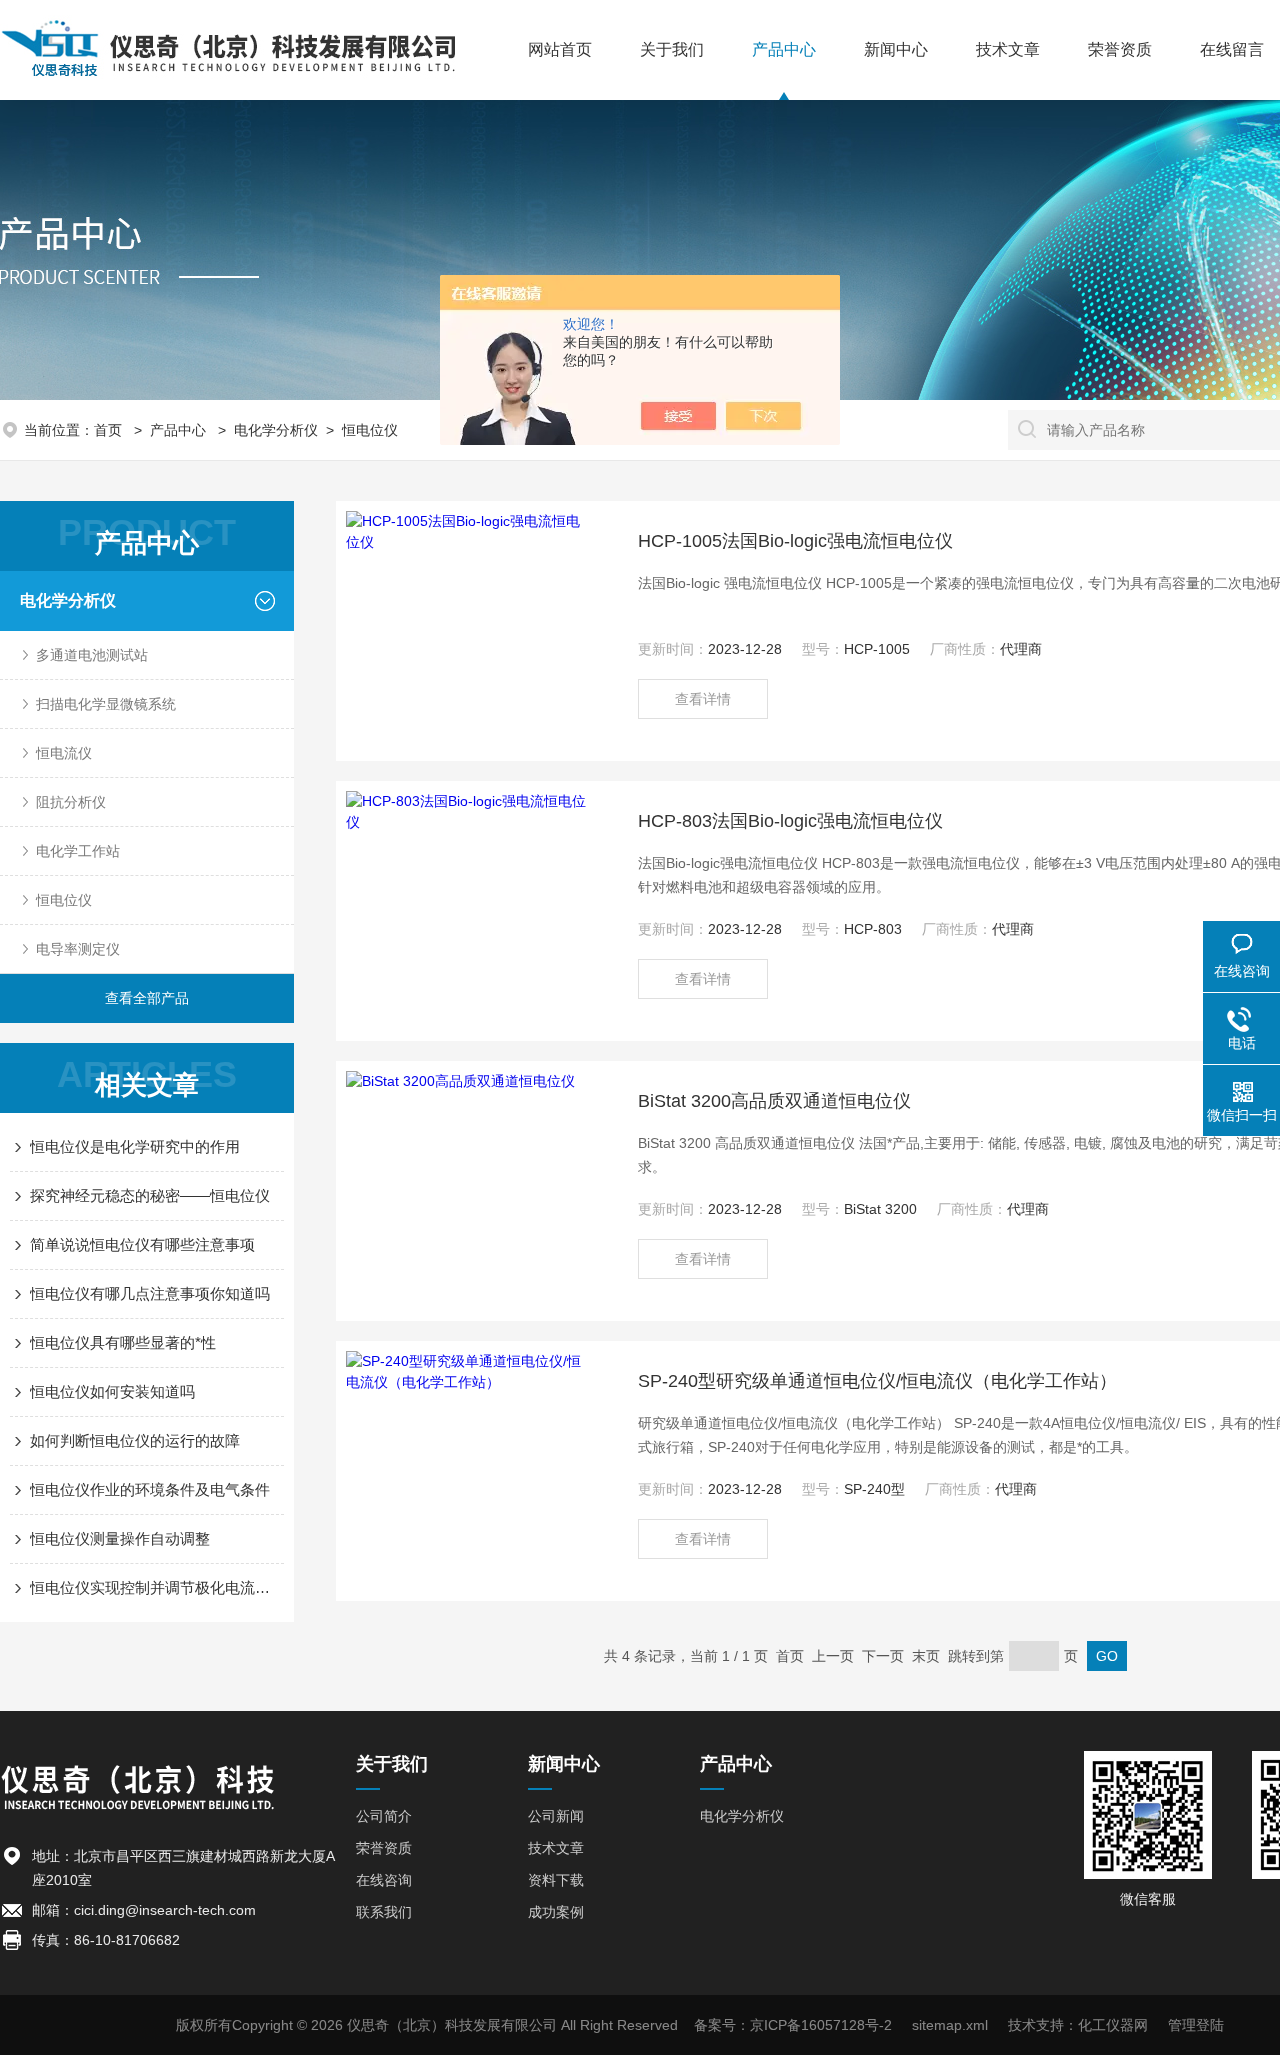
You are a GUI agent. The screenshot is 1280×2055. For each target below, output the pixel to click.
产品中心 (784, 49)
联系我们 (384, 1912)
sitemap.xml (950, 2025)
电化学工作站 (78, 851)
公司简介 (384, 1816)
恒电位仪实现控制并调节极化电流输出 (157, 1587)
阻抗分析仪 (71, 802)
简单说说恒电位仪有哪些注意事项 (142, 1244)
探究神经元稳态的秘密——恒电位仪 (150, 1195)
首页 (110, 430)
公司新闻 (556, 1816)
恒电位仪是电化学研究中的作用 (135, 1146)
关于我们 (672, 49)
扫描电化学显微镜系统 (106, 704)
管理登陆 (1196, 2025)
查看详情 (703, 699)
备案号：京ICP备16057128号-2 (793, 2025)
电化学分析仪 (276, 430)
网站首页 (560, 49)
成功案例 (556, 1912)
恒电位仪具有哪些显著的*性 (123, 1342)
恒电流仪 (64, 753)
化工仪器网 (1113, 2025)
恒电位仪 (370, 430)
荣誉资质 (1120, 49)
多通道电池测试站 (92, 655)
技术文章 (1008, 49)
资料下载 (556, 1880)
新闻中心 (896, 49)
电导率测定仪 (78, 949)
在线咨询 (384, 1880)
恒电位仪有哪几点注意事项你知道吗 (150, 1293)
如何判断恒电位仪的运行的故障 (135, 1440)
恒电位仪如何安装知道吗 (112, 1391)
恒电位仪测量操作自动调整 (120, 1538)
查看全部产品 (147, 998)
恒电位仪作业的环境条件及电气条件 (150, 1489)
